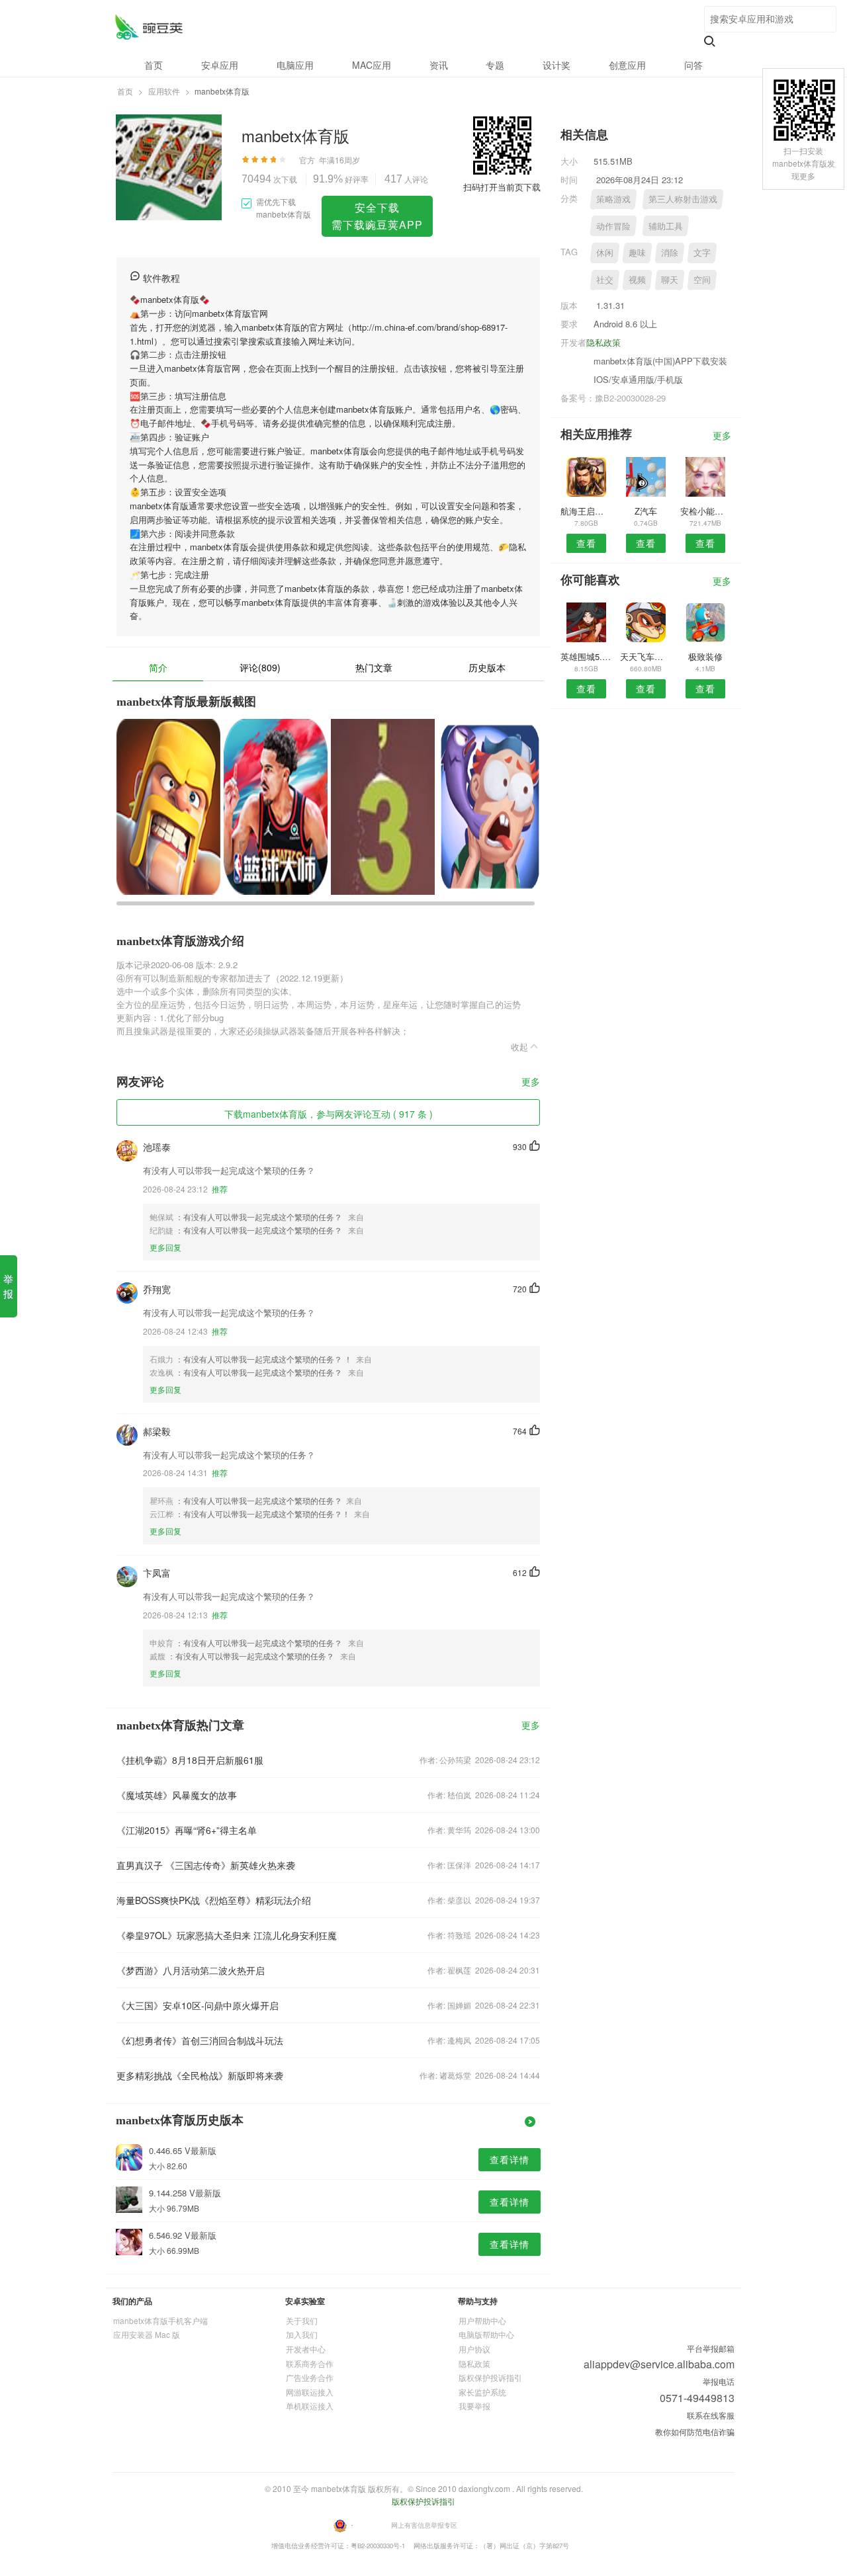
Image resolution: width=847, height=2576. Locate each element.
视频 (637, 279)
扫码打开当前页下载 (502, 187)
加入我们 (302, 2334)
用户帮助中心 (482, 2320)
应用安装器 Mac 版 (147, 2334)
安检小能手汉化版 (706, 511)
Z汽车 (646, 511)
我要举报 (474, 2406)
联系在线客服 (711, 2415)
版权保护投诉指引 (490, 2377)
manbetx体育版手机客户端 (160, 2320)
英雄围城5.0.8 (586, 656)
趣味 (637, 252)
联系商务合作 (310, 2363)
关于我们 (302, 2320)
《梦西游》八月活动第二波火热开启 (191, 1970)
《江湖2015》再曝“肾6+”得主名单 (187, 1830)
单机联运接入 (310, 2406)
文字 (702, 252)
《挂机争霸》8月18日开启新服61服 (190, 1760)
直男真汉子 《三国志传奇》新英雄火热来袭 (206, 1865)
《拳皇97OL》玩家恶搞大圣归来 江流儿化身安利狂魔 (227, 1935)
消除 (670, 252)
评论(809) (260, 667)
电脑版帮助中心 (486, 2334)
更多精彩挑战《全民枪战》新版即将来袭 (200, 2075)
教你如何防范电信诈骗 (695, 2431)
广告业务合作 (310, 2377)
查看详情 (510, 2159)
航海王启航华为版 (586, 511)
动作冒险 (613, 226)
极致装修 (705, 656)
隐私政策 (603, 342)
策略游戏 (613, 199)
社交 (605, 279)
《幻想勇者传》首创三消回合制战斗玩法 (200, 2040)
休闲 (605, 252)
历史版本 (487, 667)
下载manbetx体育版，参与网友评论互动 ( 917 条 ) (329, 1114)
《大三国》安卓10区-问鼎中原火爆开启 (198, 2005)
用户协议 (474, 2349)
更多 (531, 1082)
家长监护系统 (482, 2392)
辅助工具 (666, 226)
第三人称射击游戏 (683, 199)
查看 (586, 543)
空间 (702, 279)
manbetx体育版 (149, 27)
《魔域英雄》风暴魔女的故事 (177, 1795)
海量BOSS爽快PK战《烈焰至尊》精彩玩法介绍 (214, 1900)
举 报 (8, 1286)
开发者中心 (306, 2349)
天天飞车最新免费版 (646, 656)
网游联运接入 (310, 2392)
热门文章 (374, 667)
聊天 (670, 279)
